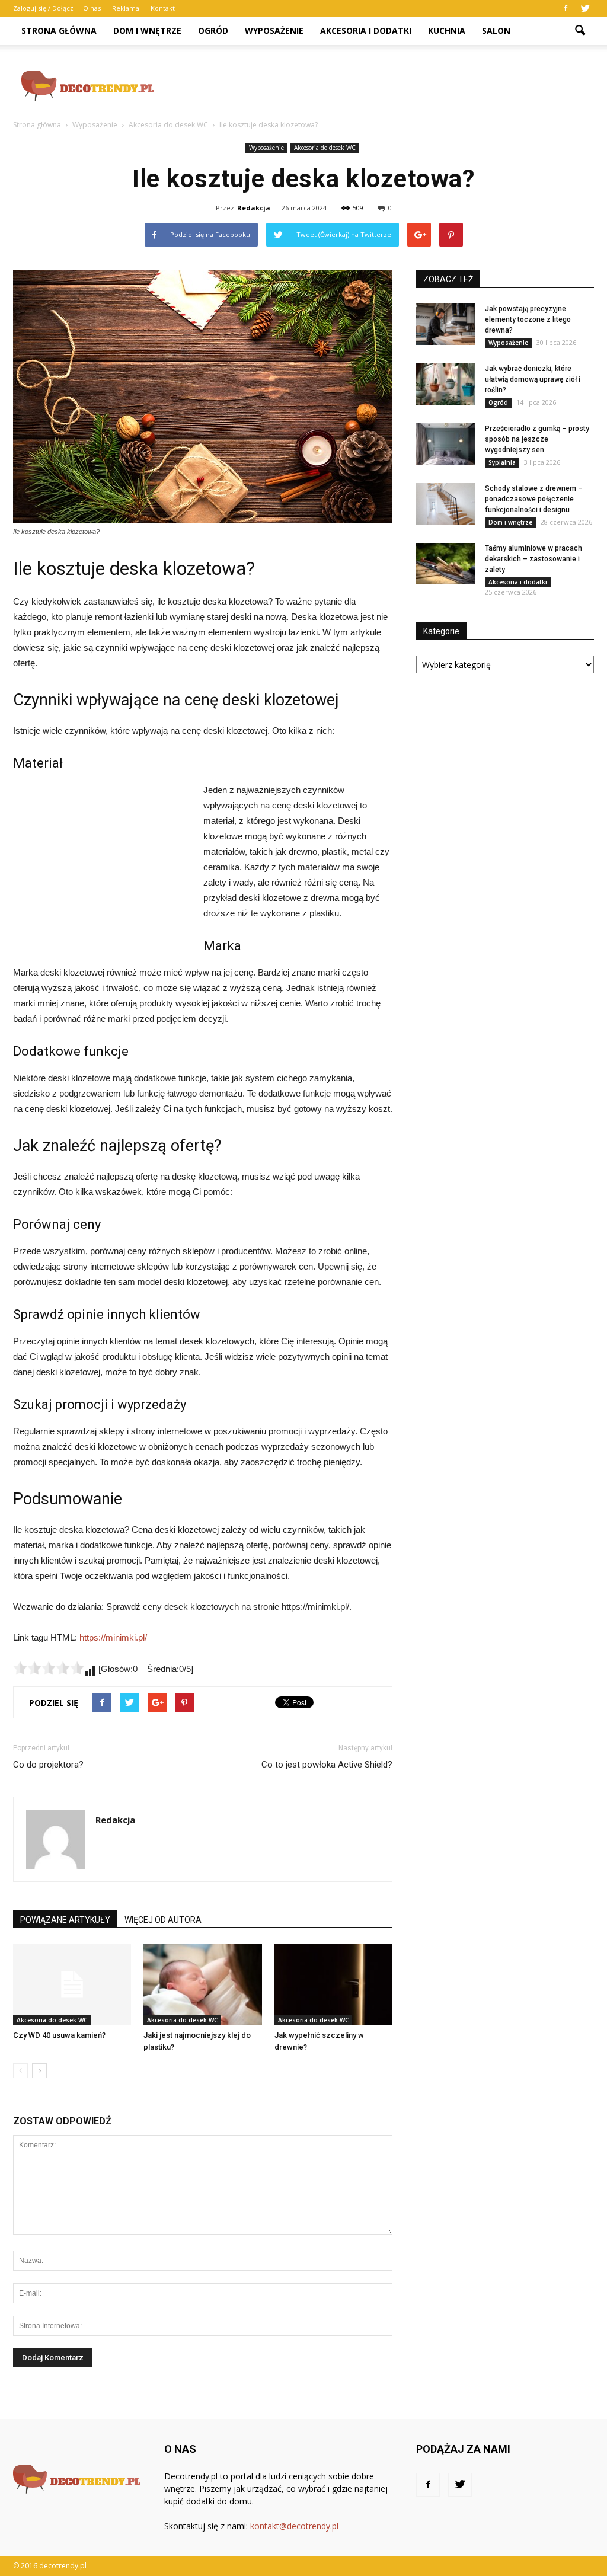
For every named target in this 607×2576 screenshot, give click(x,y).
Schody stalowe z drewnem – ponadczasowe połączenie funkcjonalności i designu (534, 499)
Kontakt (163, 8)
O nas (92, 8)
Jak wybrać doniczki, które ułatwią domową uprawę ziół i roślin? (533, 379)
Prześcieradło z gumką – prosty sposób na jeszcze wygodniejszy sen (537, 439)
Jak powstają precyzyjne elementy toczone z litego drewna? (528, 319)
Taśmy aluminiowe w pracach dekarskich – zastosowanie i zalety (533, 559)
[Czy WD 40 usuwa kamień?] (72, 1985)
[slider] (49, 1668)
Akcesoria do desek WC (325, 148)
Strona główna (59, 31)
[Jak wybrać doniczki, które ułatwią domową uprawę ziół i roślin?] (446, 384)
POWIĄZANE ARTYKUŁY (65, 1920)
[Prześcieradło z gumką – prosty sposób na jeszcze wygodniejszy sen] (446, 444)
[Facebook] (566, 8)
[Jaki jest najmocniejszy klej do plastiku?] (202, 1985)
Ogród (213, 31)
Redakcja (254, 208)
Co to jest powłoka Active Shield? (327, 1765)
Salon (496, 31)
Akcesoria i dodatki (366, 31)
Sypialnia (502, 462)
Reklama (126, 8)
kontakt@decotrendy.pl (294, 2526)
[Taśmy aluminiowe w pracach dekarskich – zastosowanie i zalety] (446, 564)
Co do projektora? (48, 1765)
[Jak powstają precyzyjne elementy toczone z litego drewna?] (446, 324)
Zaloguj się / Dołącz (43, 8)
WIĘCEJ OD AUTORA (163, 1920)
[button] (580, 31)
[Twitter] (585, 8)
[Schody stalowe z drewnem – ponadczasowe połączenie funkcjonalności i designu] (446, 504)
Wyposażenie (274, 31)
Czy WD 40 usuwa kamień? (59, 2035)
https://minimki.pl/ (113, 1637)
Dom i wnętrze (147, 31)
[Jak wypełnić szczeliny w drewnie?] (333, 1985)
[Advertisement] (378, 86)
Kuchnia (447, 31)
